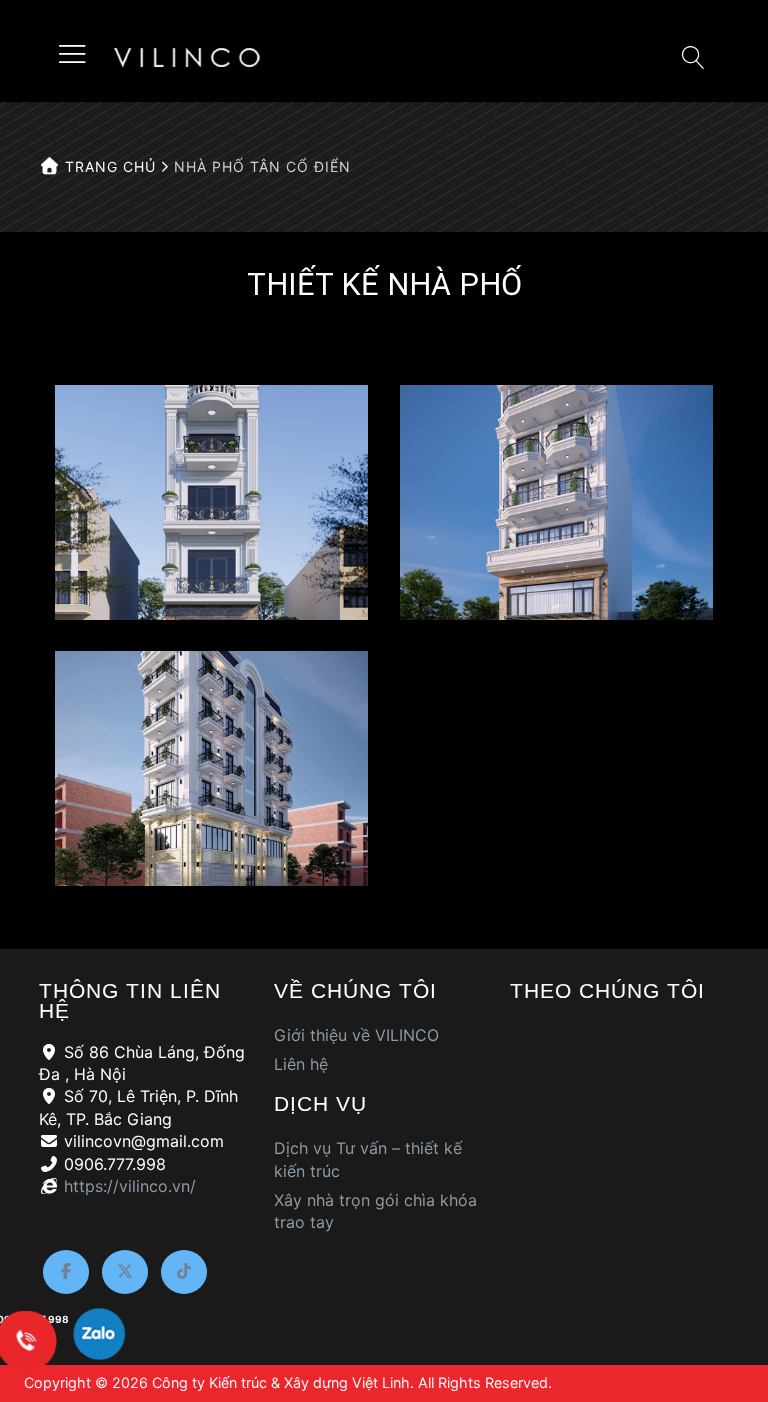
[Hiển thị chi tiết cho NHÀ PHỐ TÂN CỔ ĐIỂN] (211, 502)
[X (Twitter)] (125, 1272)
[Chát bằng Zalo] (99, 1338)
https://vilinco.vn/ (130, 1186)
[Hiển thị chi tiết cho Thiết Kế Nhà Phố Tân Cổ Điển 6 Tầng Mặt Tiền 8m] (556, 502)
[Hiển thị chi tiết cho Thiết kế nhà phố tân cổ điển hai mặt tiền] (211, 768)
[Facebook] (66, 1272)
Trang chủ (108, 166)
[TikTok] (184, 1272)
